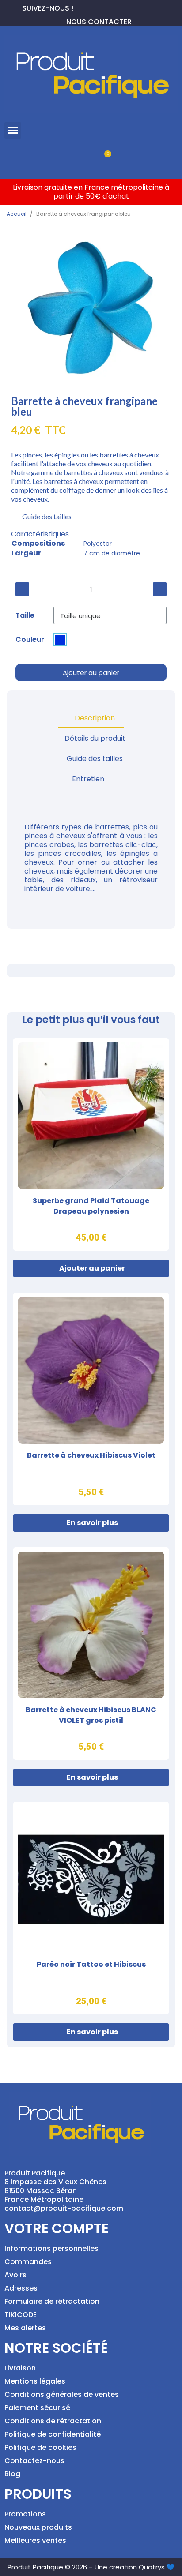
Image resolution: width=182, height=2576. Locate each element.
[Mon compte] (76, 159)
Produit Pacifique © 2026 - (50, 2567)
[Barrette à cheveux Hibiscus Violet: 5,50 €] (91, 1399)
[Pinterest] (95, 7)
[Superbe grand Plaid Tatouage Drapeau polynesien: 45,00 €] (91, 1144)
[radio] (60, 640)
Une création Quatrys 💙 (135, 2567)
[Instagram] (109, 7)
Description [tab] (95, 718)
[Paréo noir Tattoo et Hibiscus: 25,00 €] (91, 1908)
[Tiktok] (123, 7)
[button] (13, 131)
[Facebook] (80, 7)
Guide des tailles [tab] (95, 759)
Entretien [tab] (88, 779)
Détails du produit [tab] (95, 738)
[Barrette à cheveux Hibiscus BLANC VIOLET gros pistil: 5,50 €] (91, 1654)
